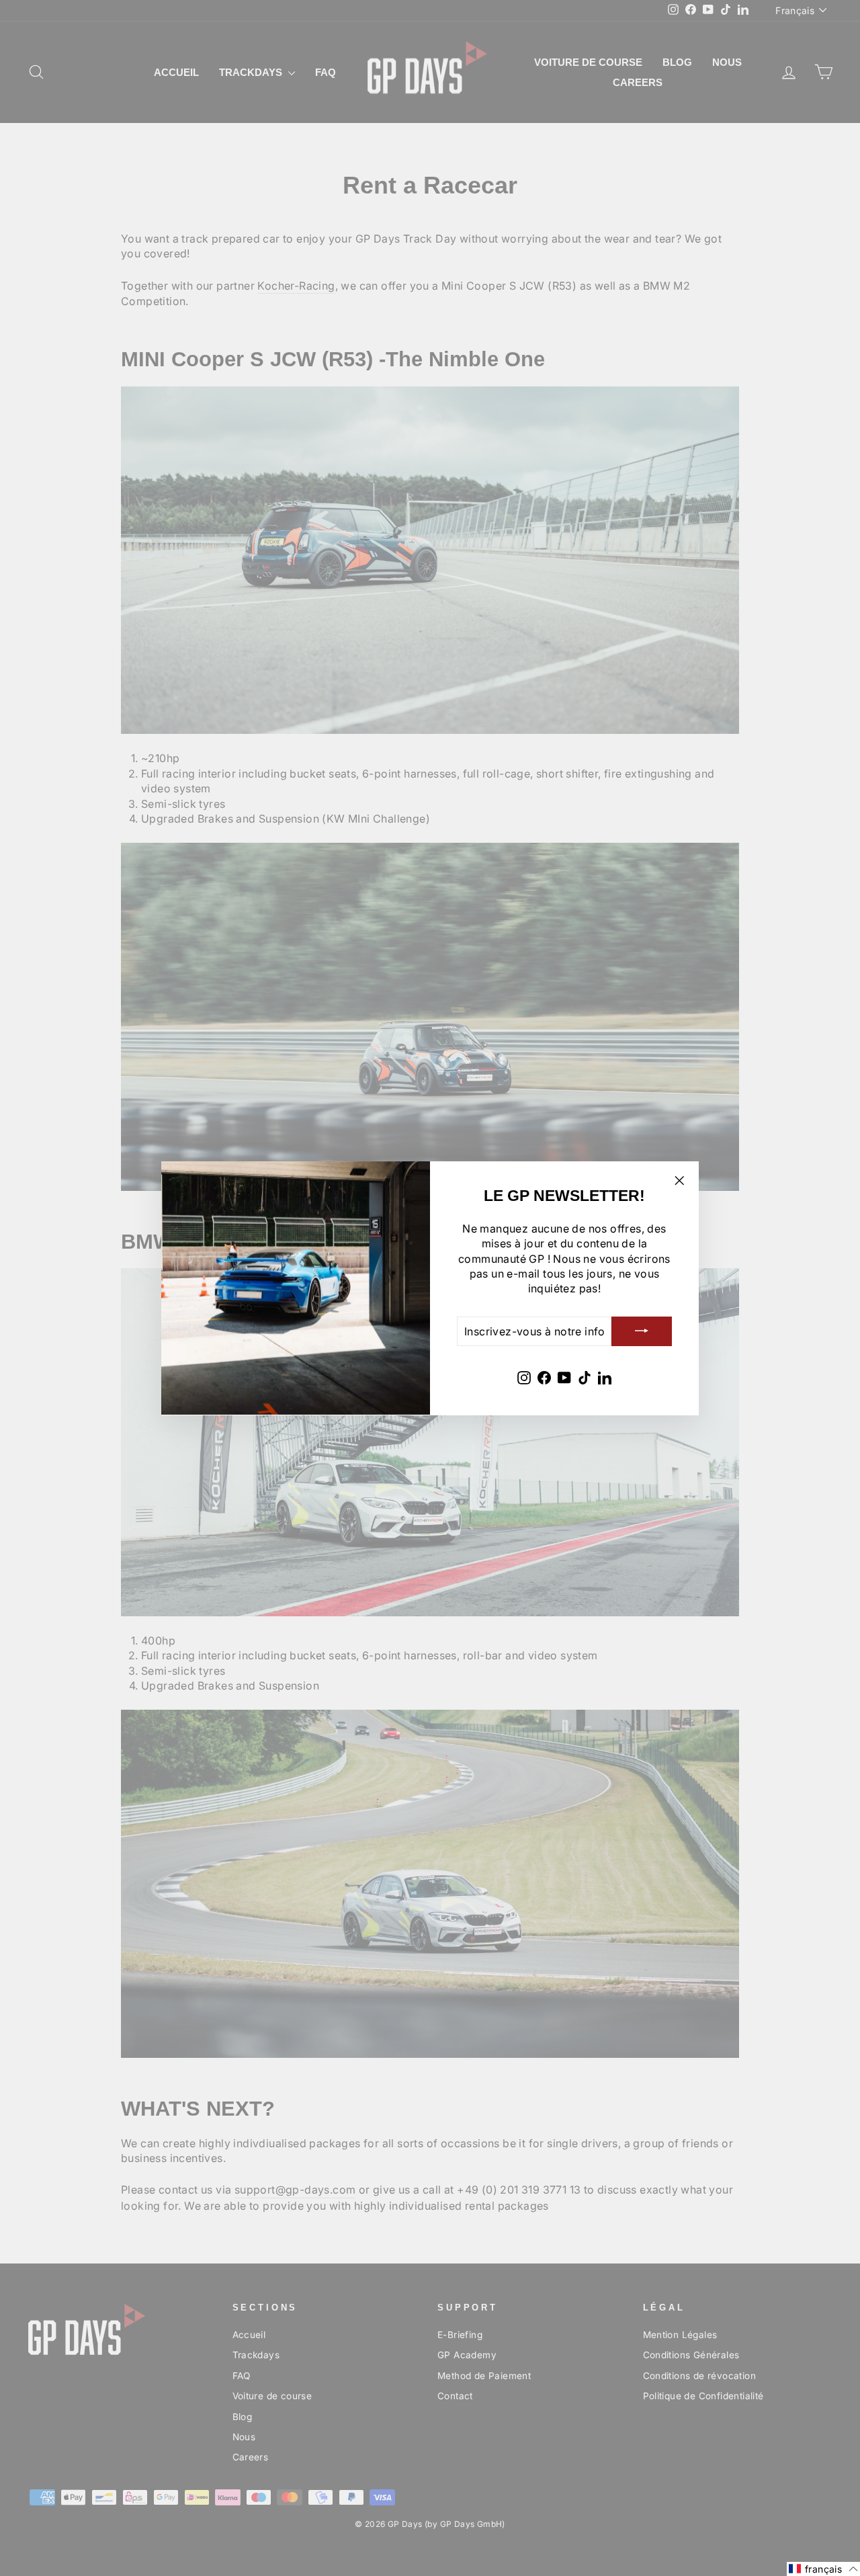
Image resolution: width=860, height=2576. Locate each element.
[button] (823, 2569)
